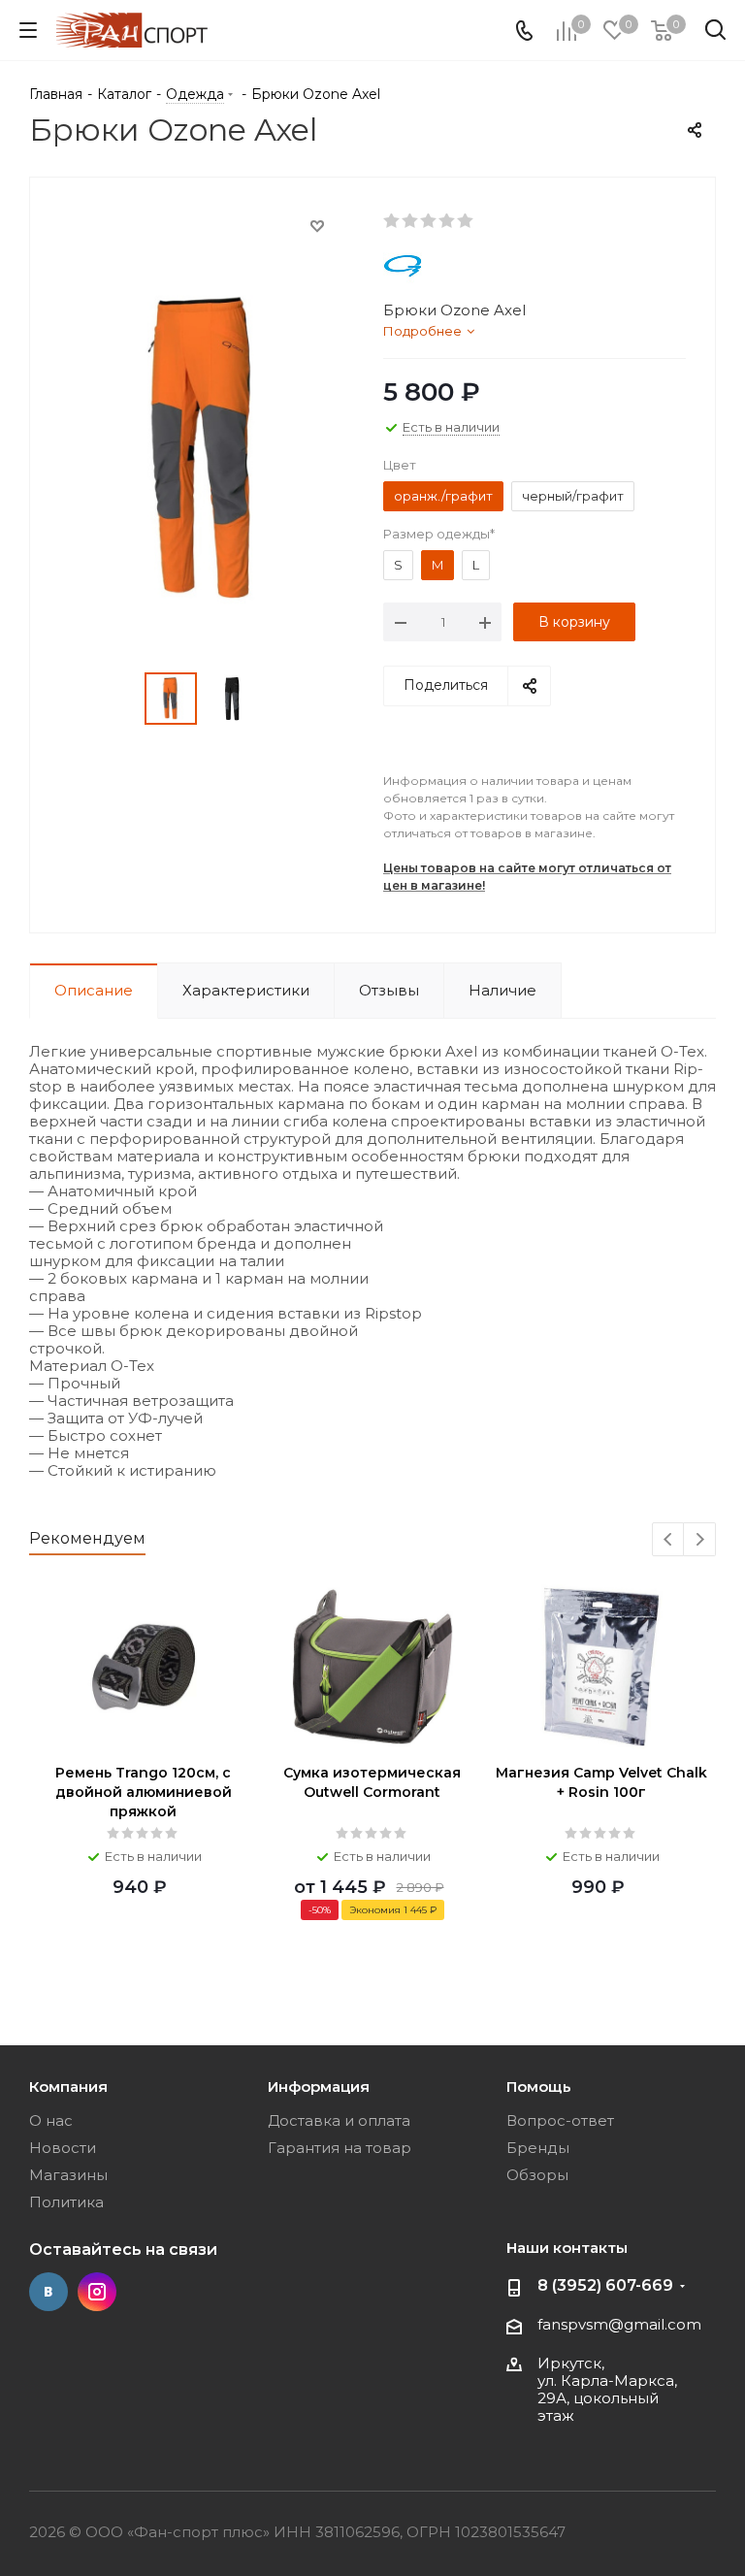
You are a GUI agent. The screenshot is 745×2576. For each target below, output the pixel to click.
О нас (51, 2120)
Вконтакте (49, 2292)
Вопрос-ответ (560, 2120)
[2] (411, 221)
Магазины (68, 2175)
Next (700, 1540)
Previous (669, 1540)
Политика (66, 2202)
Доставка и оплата (339, 2120)
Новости (63, 2148)
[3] (429, 221)
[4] (448, 221)
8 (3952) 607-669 (605, 2285)
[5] (466, 221)
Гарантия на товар (340, 2148)
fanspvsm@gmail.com (619, 2324)
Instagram (97, 2292)
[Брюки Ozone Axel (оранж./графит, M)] (201, 448)
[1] (392, 221)
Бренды (538, 2148)
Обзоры (537, 2175)
